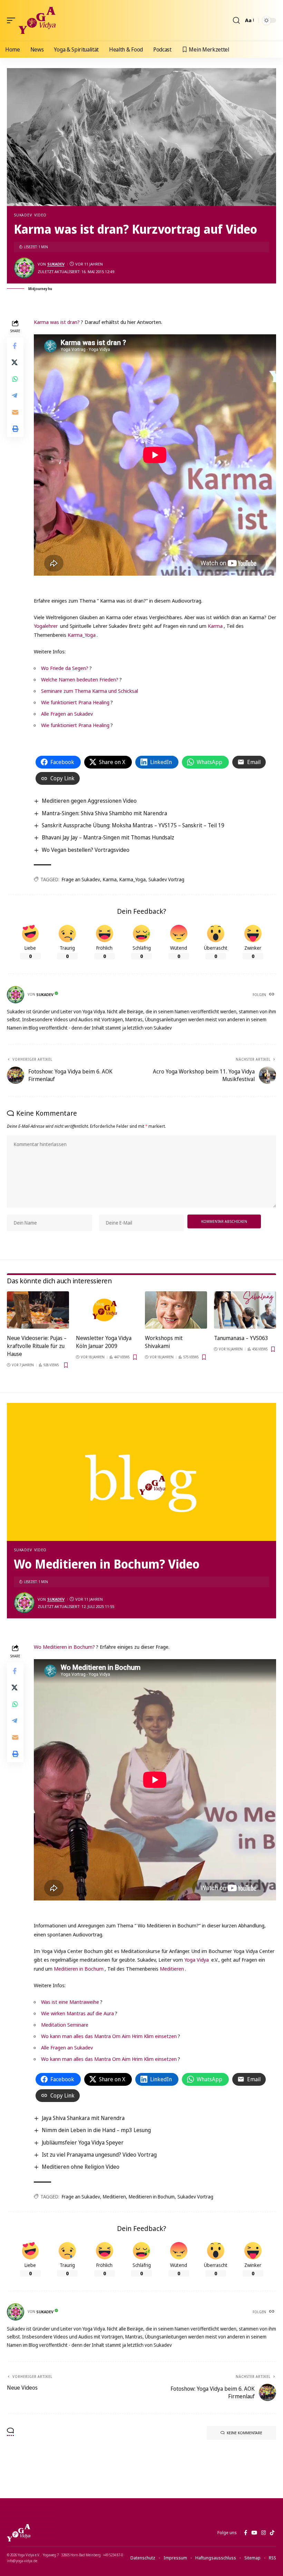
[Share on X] (15, 362)
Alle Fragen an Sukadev (67, 714)
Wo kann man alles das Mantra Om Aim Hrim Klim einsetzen (109, 2036)
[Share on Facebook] (15, 346)
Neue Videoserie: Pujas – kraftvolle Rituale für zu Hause (37, 1346)
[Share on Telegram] (15, 396)
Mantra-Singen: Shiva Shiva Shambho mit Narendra (104, 813)
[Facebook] (246, 2533)
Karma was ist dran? (57, 322)
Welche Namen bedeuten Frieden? (80, 679)
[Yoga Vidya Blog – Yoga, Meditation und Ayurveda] (19, 2533)
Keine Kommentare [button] (245, 2433)
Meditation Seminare (65, 2025)
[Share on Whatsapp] (15, 379)
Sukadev (23, 215)
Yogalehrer (46, 626)
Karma (215, 626)
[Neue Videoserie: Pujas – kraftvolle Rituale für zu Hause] (38, 1310)
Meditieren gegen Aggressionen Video (89, 801)
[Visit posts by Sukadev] (24, 268)
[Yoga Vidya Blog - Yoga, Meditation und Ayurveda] (37, 20)
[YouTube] (254, 2533)
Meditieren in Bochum (79, 1969)
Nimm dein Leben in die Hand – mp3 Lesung (96, 2130)
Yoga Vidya (197, 1960)
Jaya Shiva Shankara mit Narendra (83, 2118)
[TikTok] (272, 2533)
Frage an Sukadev (81, 879)
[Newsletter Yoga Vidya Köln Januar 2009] (107, 1310)
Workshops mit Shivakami (164, 1342)
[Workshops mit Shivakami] (176, 1310)
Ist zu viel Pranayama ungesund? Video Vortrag (99, 2155)
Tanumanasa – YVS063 (241, 1338)
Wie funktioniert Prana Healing (75, 702)
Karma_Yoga (82, 635)
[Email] (15, 412)
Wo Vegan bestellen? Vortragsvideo (86, 850)
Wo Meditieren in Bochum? (64, 1647)
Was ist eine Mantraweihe (70, 2002)
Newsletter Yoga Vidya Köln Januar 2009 (104, 1342)
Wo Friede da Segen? (65, 668)
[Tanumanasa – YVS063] (245, 1310)
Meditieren (172, 1969)
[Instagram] (264, 2533)
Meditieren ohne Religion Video (81, 2167)
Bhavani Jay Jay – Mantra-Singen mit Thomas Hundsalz (108, 837)
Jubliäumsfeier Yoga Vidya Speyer (83, 2142)
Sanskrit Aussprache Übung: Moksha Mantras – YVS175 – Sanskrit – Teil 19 (133, 825)
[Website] (272, 995)
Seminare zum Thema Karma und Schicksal (90, 691)
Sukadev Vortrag (166, 879)
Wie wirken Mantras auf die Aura (77, 2013)
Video (40, 215)
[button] (13, 20)
